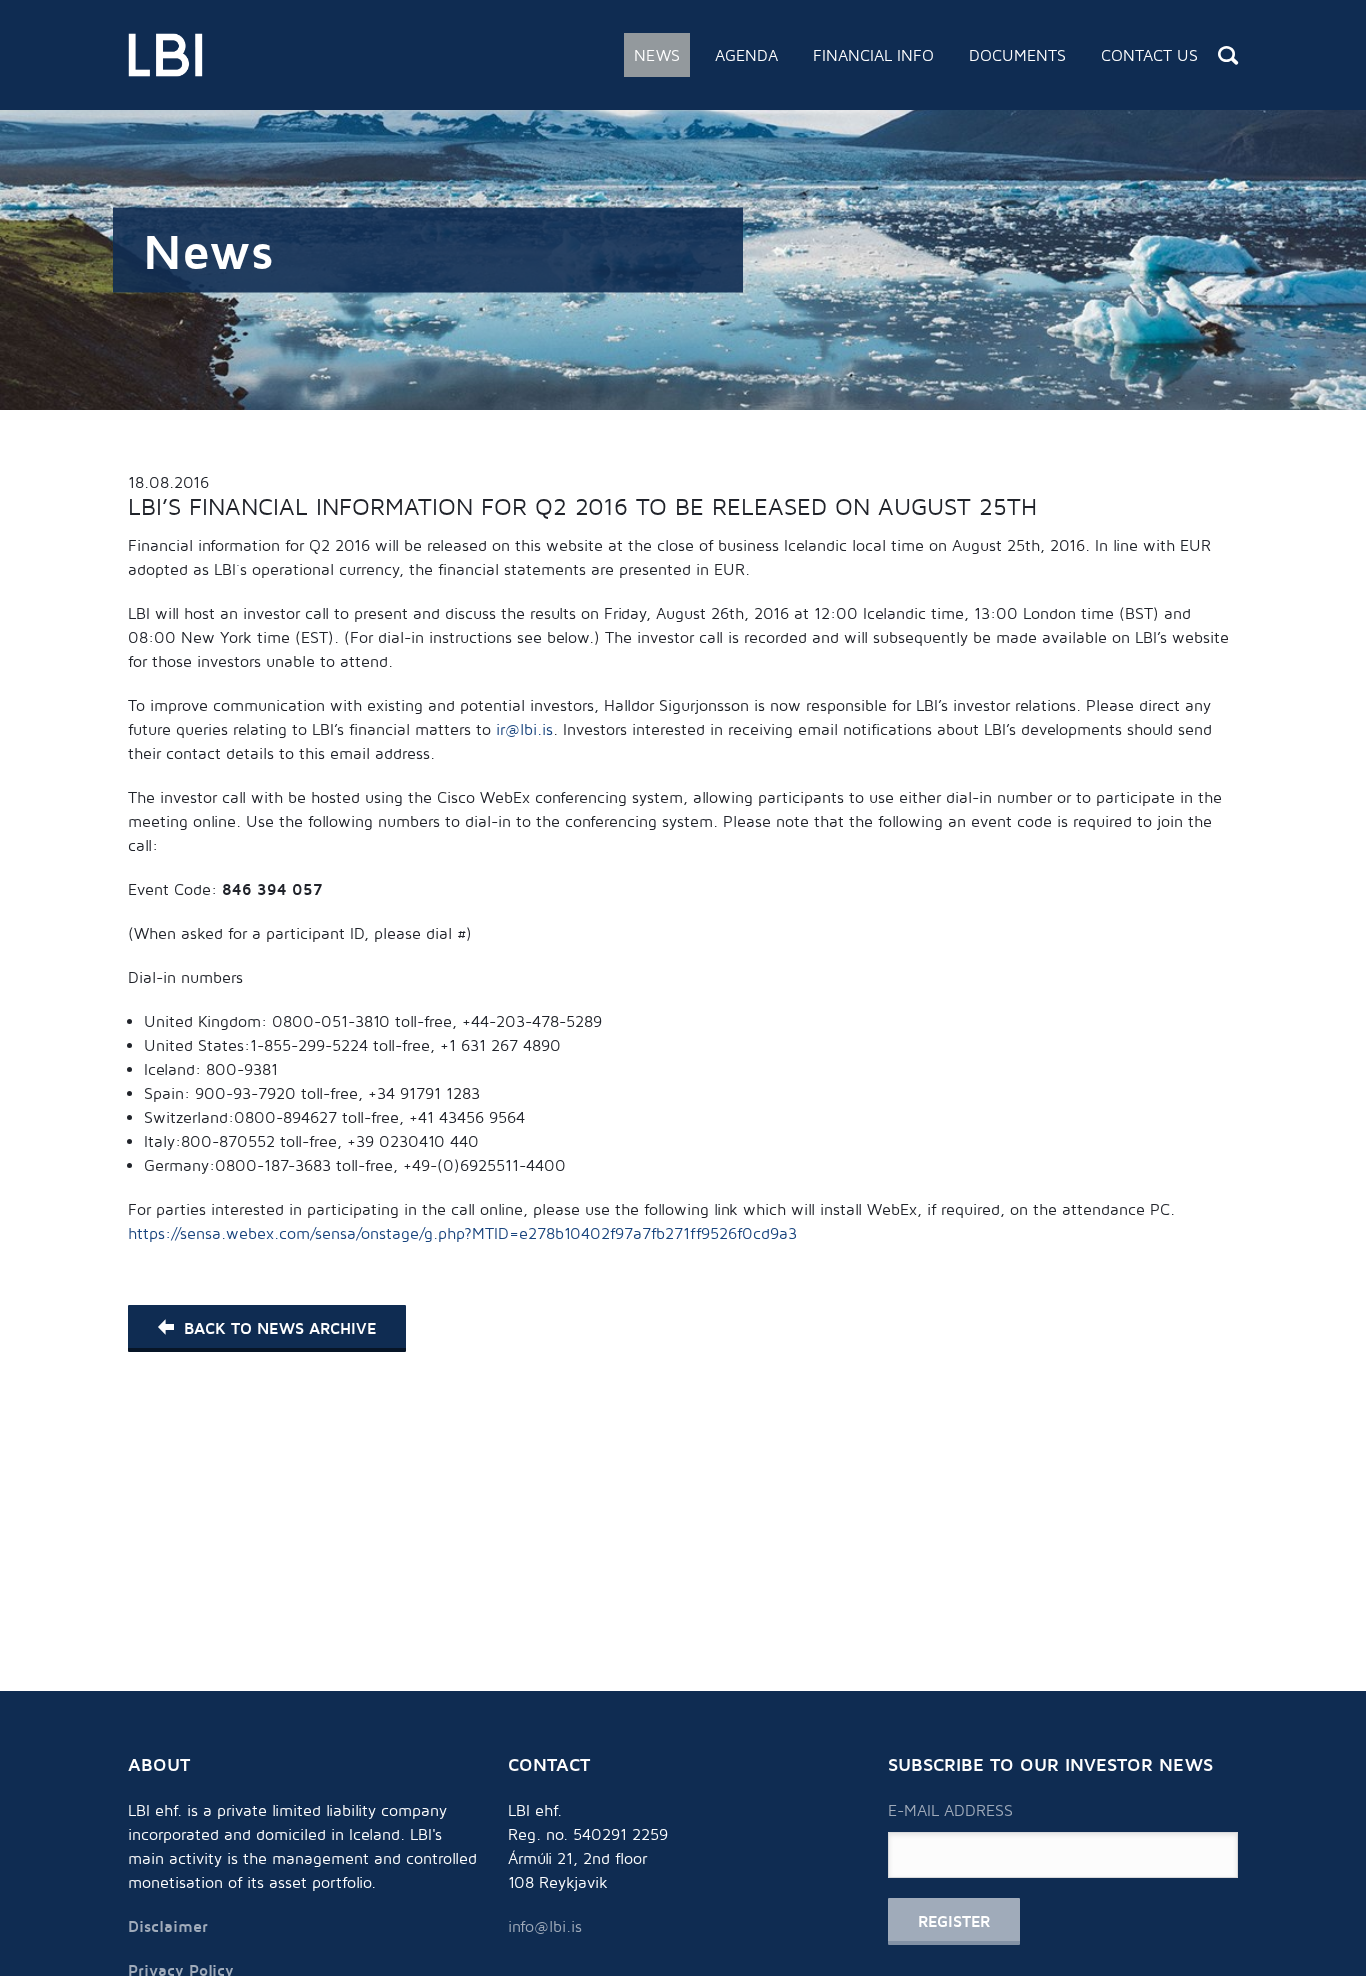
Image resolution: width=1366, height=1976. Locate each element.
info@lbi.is (545, 1926)
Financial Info (873, 55)
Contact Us (1149, 55)
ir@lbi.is (524, 729)
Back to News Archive (280, 1328)
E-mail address (950, 1810)
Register (954, 1921)
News (657, 55)
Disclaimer (168, 1926)
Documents (1017, 55)
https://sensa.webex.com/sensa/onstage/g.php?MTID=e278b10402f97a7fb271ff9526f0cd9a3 (462, 1233)
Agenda (746, 55)
